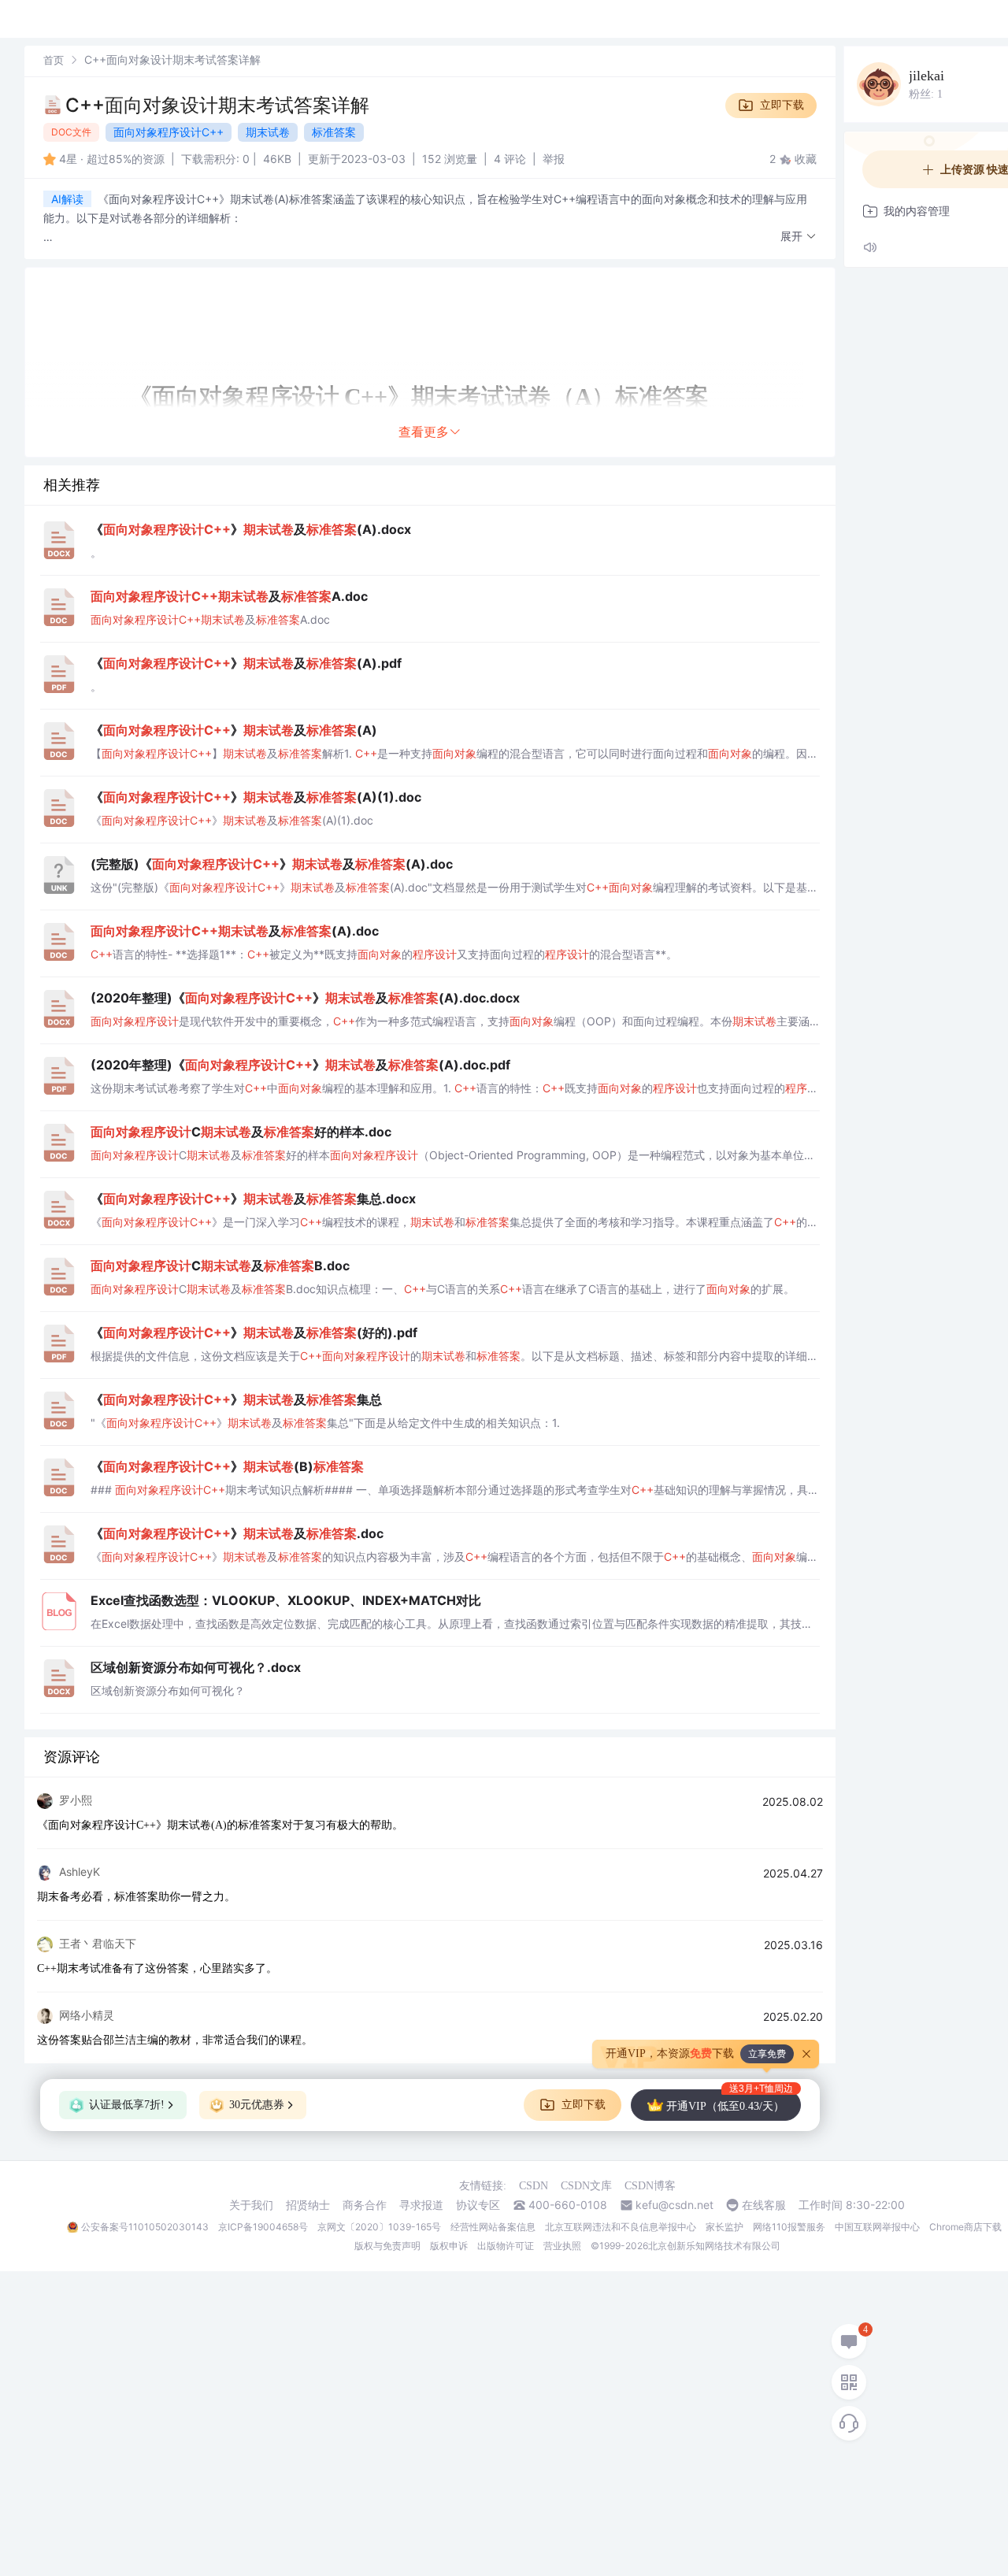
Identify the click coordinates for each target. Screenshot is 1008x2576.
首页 (54, 60)
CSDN (534, 2186)
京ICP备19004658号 (263, 2227)
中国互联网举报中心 (877, 2227)
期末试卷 (268, 132)
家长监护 (724, 2227)
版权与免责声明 (387, 2246)
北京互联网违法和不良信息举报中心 (621, 2227)
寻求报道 (421, 2205)
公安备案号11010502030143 (145, 2227)
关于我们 (251, 2205)
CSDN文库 (586, 2186)
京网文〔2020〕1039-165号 (379, 2227)
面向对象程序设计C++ (169, 132)
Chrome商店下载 (965, 2227)
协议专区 (478, 2205)
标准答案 (334, 132)
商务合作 (365, 2205)
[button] (799, 237)
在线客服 (764, 2205)
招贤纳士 (308, 2205)
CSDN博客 (650, 2186)
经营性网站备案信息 (493, 2227)
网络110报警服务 (789, 2227)
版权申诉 (449, 2246)
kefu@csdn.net (674, 2205)
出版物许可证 (506, 2246)
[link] (54, 59)
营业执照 (562, 2246)
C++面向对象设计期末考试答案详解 (217, 105)
